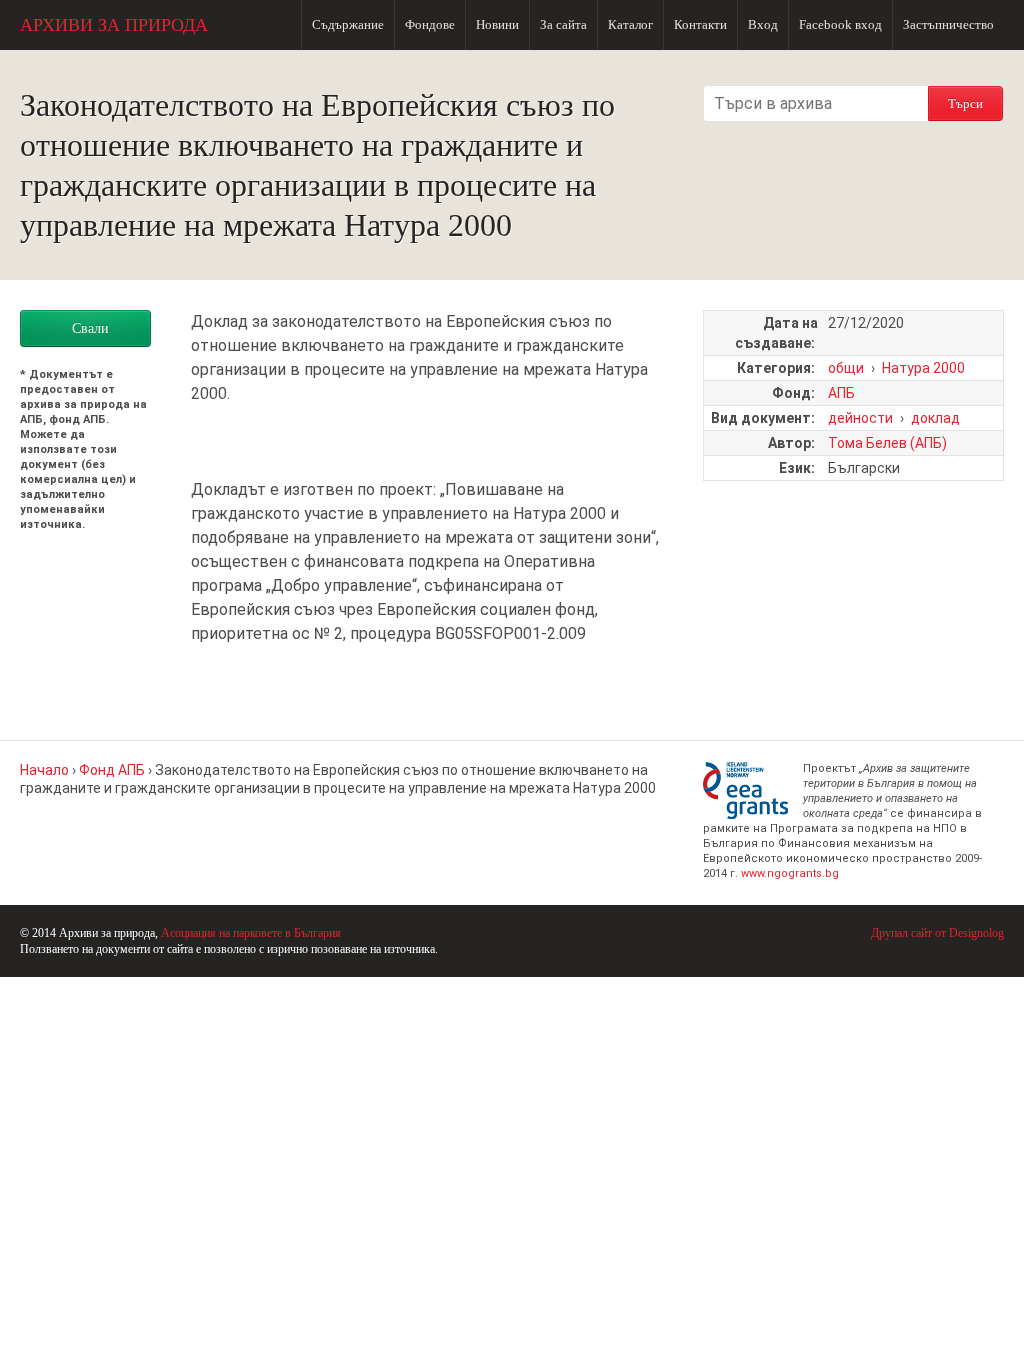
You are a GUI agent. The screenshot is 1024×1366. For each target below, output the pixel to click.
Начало (44, 770)
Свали (90, 328)
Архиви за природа (114, 25)
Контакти (700, 24)
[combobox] (816, 103)
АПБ (841, 393)
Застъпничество (948, 24)
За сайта (563, 24)
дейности (860, 418)
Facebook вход (840, 24)
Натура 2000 (923, 368)
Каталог (630, 24)
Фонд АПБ (112, 770)
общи (846, 368)
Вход (763, 24)
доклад (935, 418)
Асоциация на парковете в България (251, 933)
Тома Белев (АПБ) (887, 443)
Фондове (430, 24)
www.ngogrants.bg (790, 873)
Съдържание (348, 24)
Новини (497, 24)
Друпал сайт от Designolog (937, 933)
